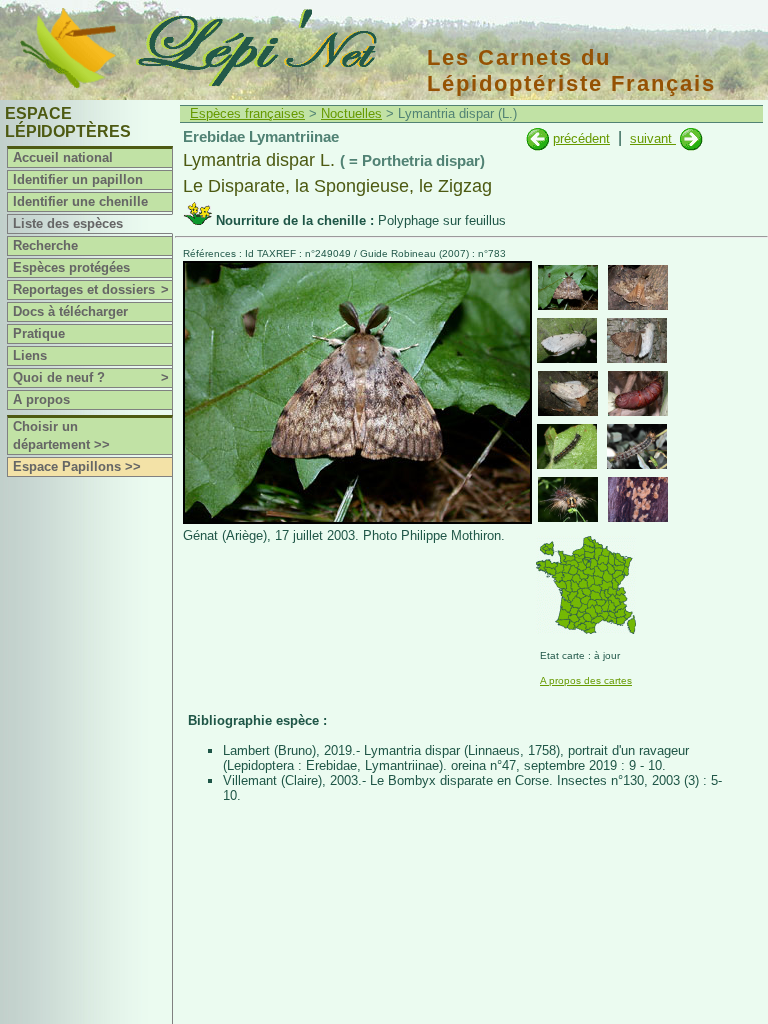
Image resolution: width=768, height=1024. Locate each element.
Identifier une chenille (80, 201)
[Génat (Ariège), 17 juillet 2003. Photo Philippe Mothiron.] (357, 519)
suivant (653, 138)
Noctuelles (351, 113)
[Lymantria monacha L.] (537, 138)
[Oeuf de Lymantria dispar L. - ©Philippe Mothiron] (638, 499)
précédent (581, 138)
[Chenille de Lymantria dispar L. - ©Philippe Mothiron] (567, 446)
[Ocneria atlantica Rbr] (691, 138)
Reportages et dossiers (91, 289)
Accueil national (63, 157)
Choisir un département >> (61, 435)
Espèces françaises (247, 113)
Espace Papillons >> (77, 466)
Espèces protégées (71, 267)
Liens (30, 355)
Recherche (45, 245)
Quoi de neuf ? (91, 377)
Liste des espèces (68, 223)
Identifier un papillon (78, 179)
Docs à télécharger (70, 311)
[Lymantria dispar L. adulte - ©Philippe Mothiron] (568, 287)
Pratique (39, 333)
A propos (41, 399)
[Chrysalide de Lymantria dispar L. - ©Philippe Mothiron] (638, 393)
